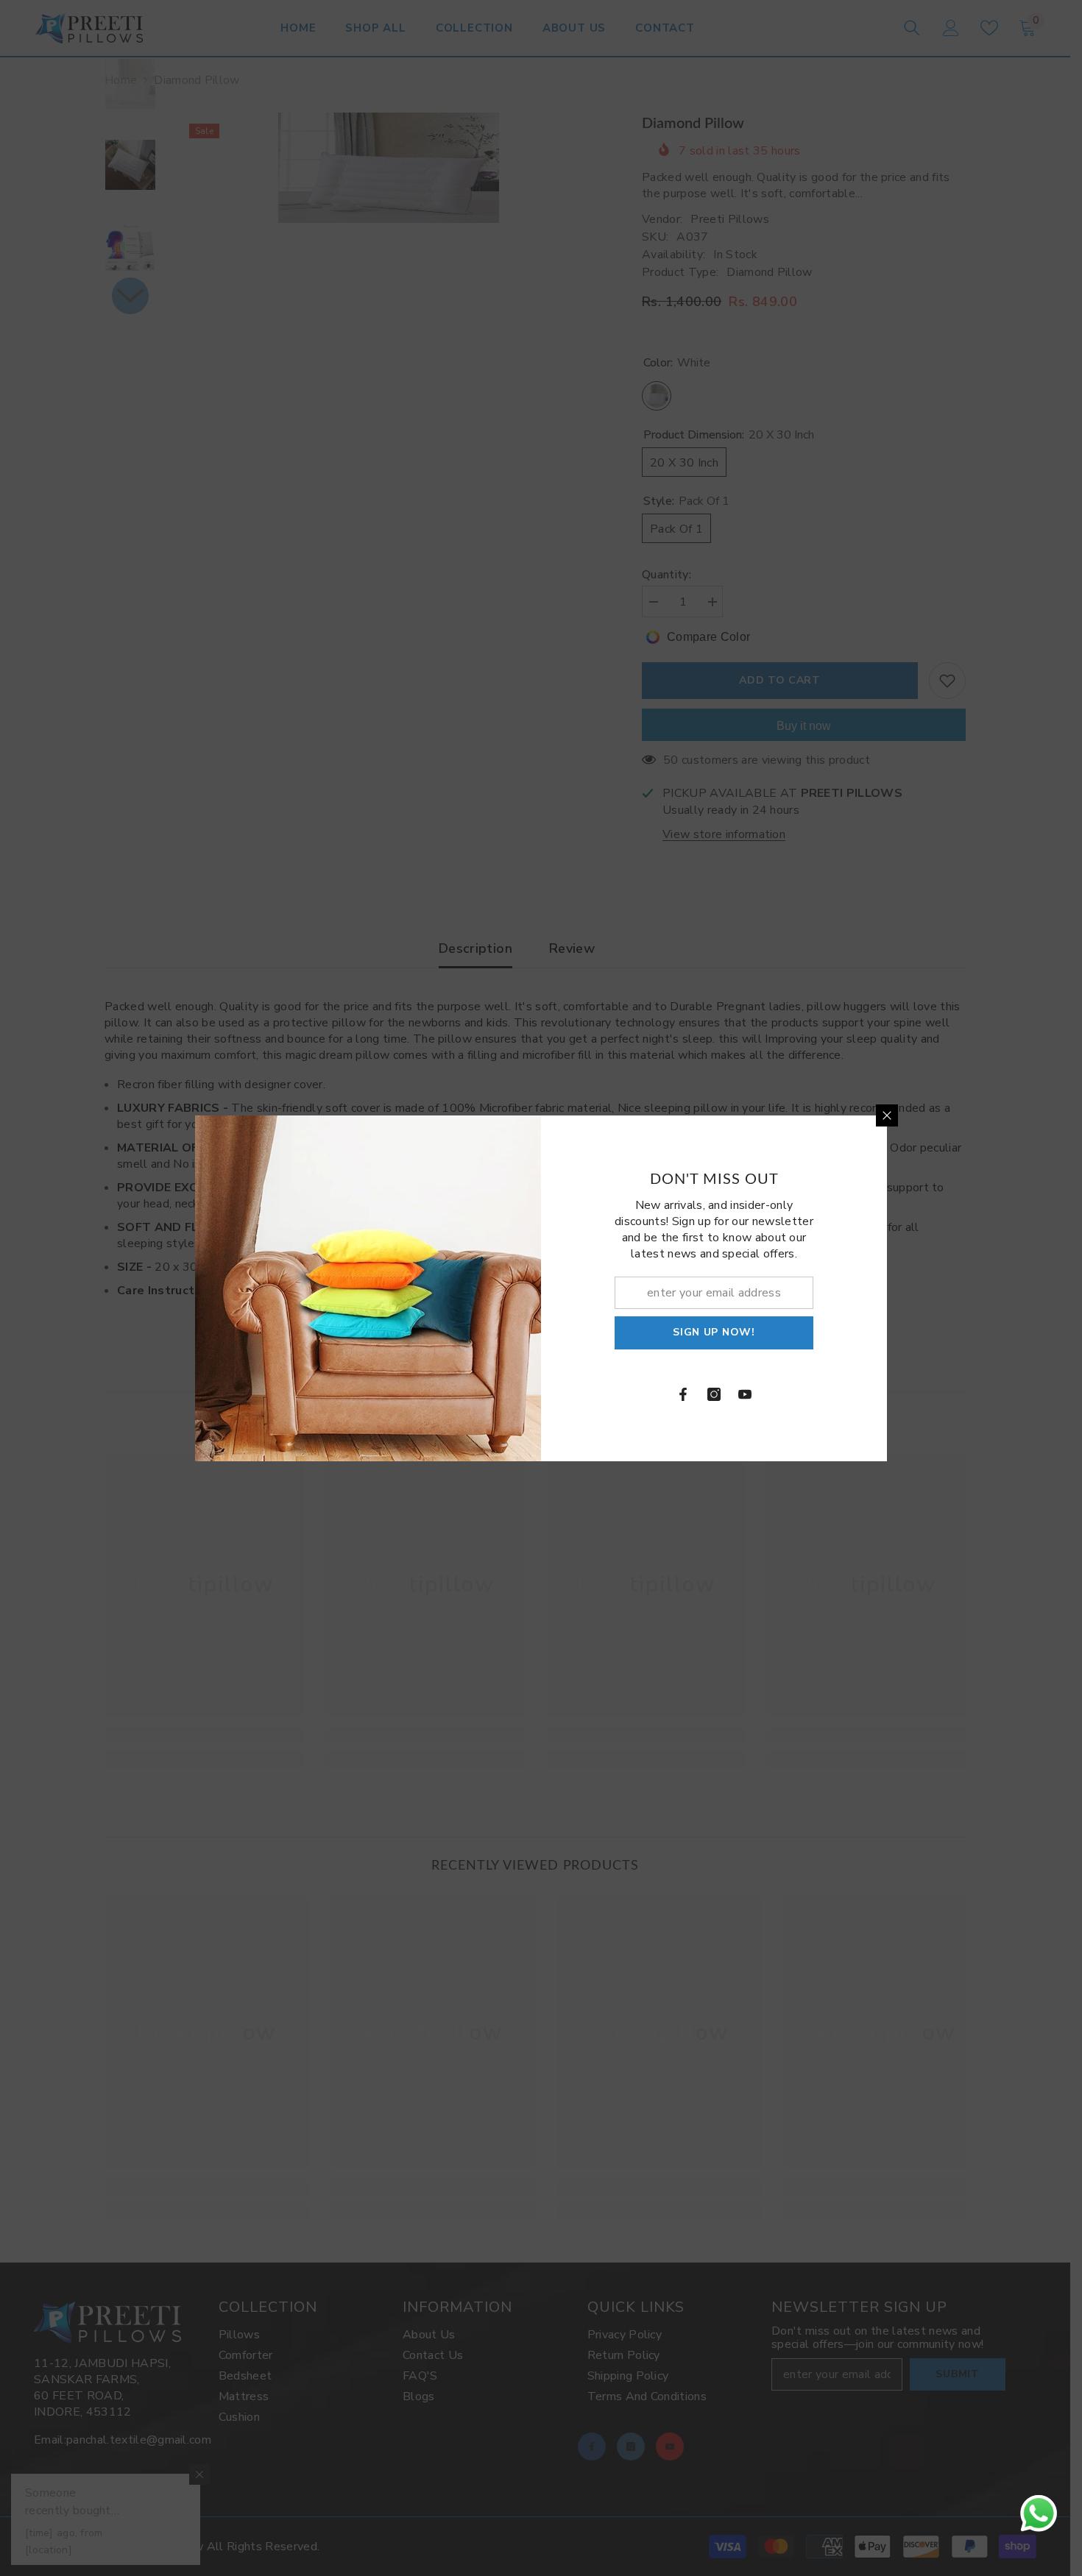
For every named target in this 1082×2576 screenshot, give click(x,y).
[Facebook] (683, 1394)
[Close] (887, 1115)
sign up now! (714, 1332)
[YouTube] (745, 1394)
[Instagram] (714, 1394)
